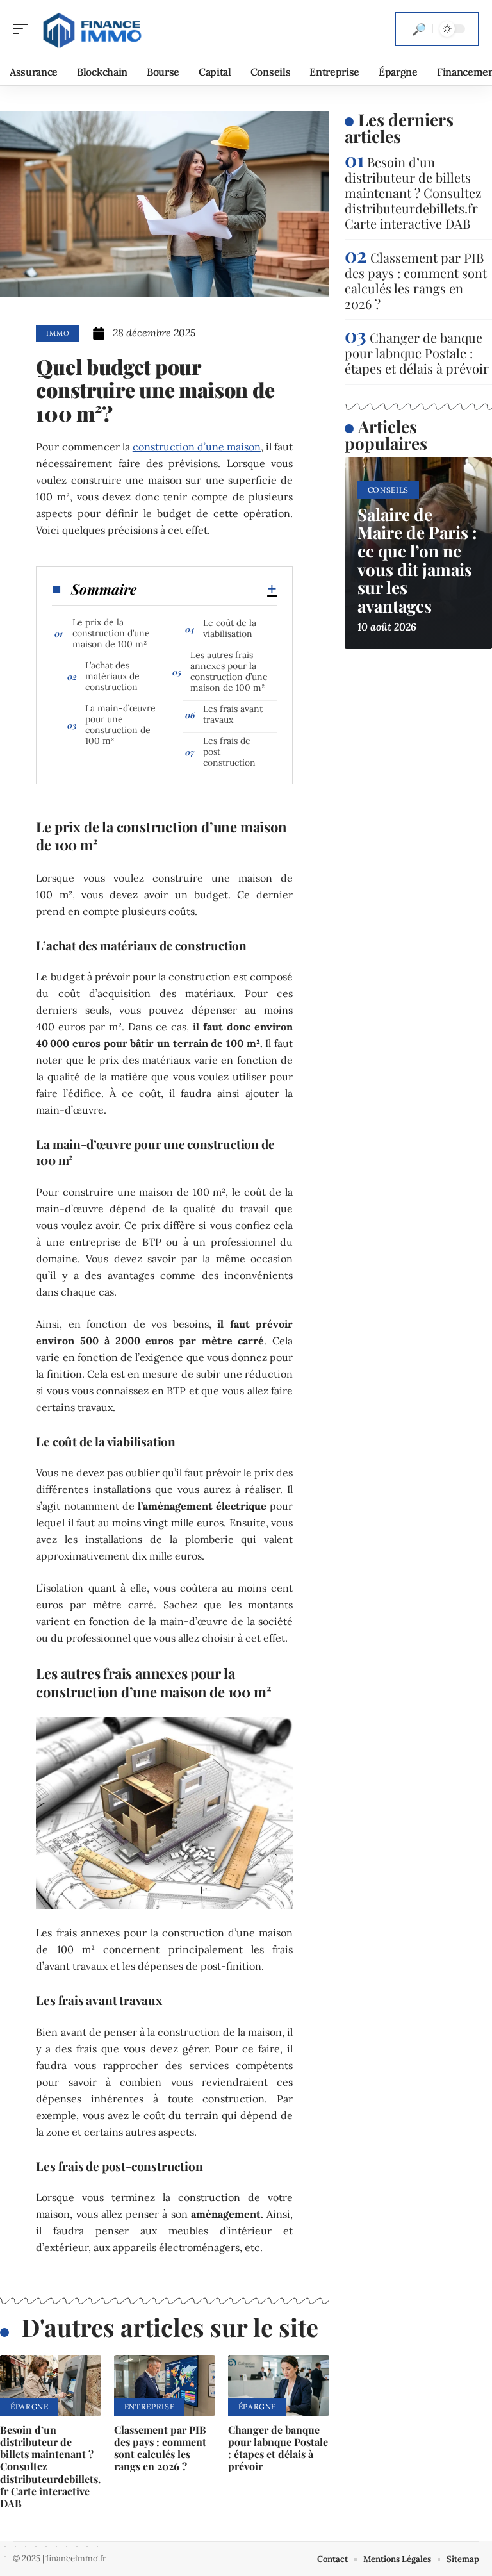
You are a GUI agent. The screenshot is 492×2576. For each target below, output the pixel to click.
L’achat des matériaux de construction (112, 676)
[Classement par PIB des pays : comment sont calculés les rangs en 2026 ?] (165, 2385)
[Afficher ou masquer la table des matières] (207, 589)
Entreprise (149, 2407)
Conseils (389, 490)
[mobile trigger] (24, 29)
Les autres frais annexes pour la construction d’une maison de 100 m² (229, 671)
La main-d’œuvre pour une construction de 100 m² (120, 724)
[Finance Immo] (92, 29)
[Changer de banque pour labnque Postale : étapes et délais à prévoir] (279, 2385)
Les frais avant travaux (233, 714)
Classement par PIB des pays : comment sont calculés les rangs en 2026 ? (160, 2448)
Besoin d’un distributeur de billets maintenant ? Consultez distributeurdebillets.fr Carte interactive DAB (413, 193)
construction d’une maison (197, 447)
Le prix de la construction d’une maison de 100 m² (111, 633)
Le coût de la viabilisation (230, 628)
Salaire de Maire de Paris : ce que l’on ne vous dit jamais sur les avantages (417, 560)
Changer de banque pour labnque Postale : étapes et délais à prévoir (278, 2448)
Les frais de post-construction (229, 752)
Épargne (29, 2407)
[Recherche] (419, 29)
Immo (58, 333)
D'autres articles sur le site (170, 2327)
